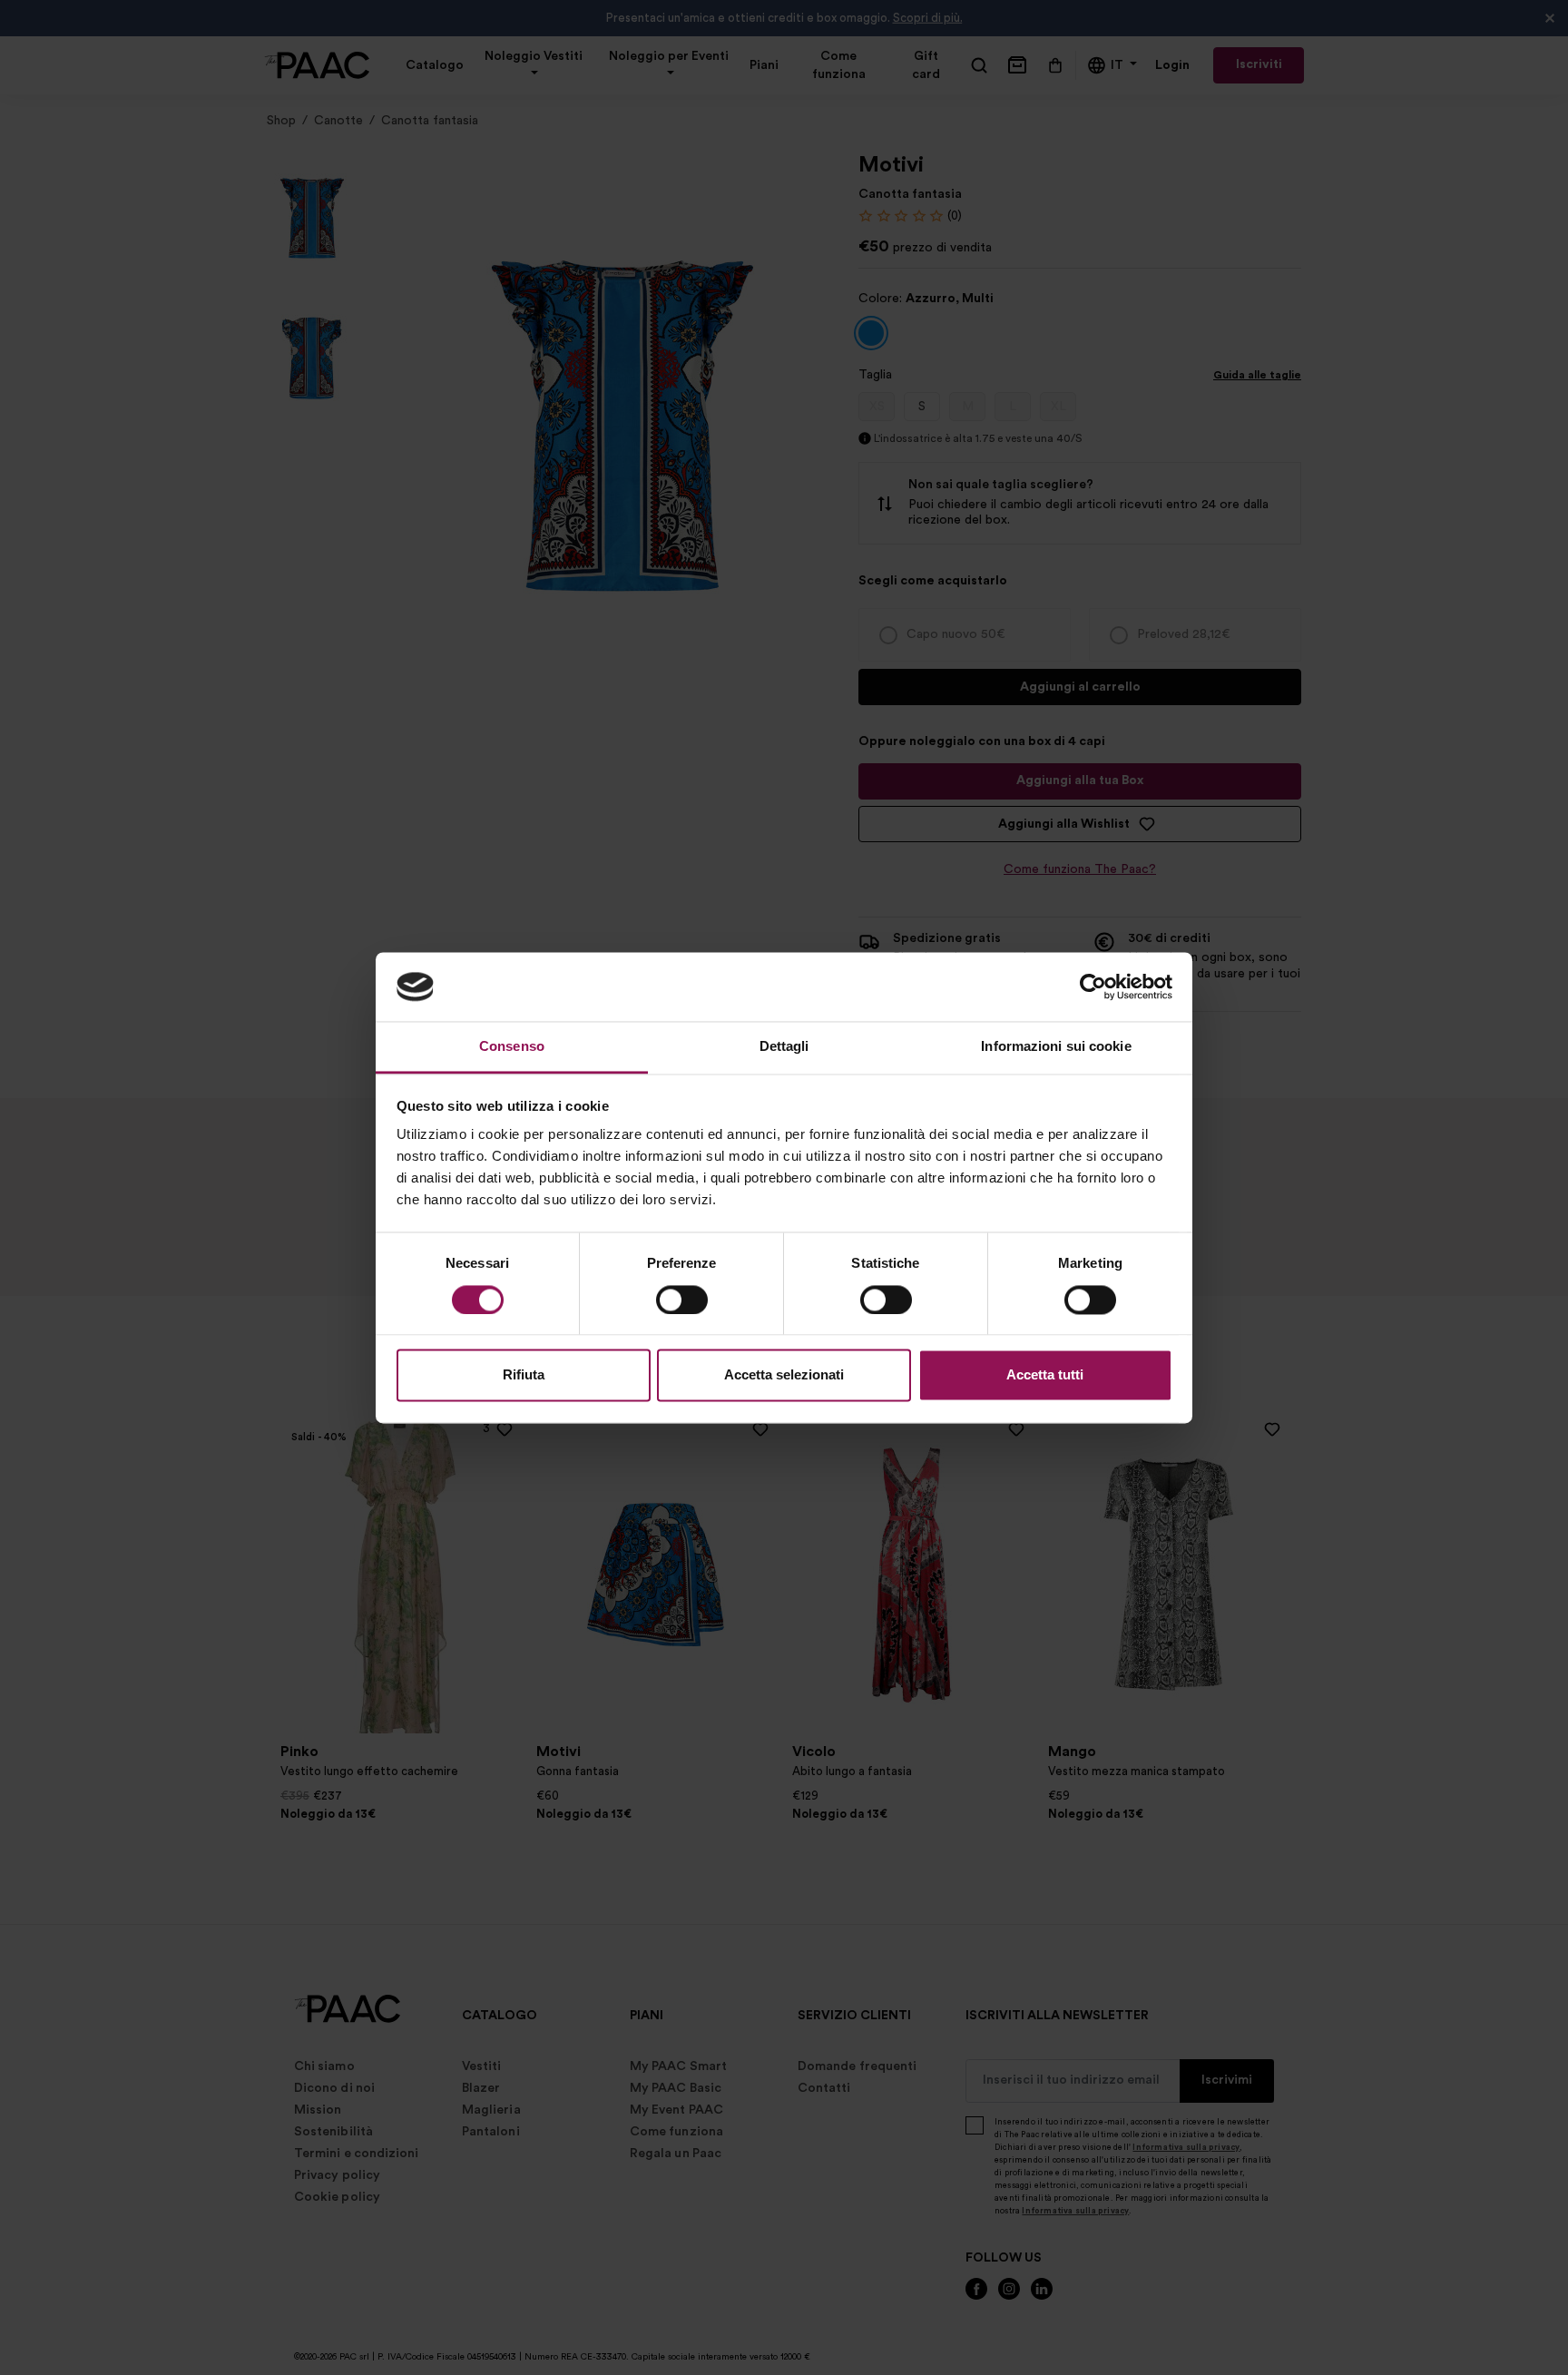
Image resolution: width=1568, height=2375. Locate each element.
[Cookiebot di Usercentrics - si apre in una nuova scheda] (1093, 986)
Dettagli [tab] (784, 1047)
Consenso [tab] (512, 1047)
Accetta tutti (1045, 1375)
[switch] (682, 1300)
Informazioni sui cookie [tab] (1056, 1047)
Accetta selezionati (784, 1375)
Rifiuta (524, 1375)
